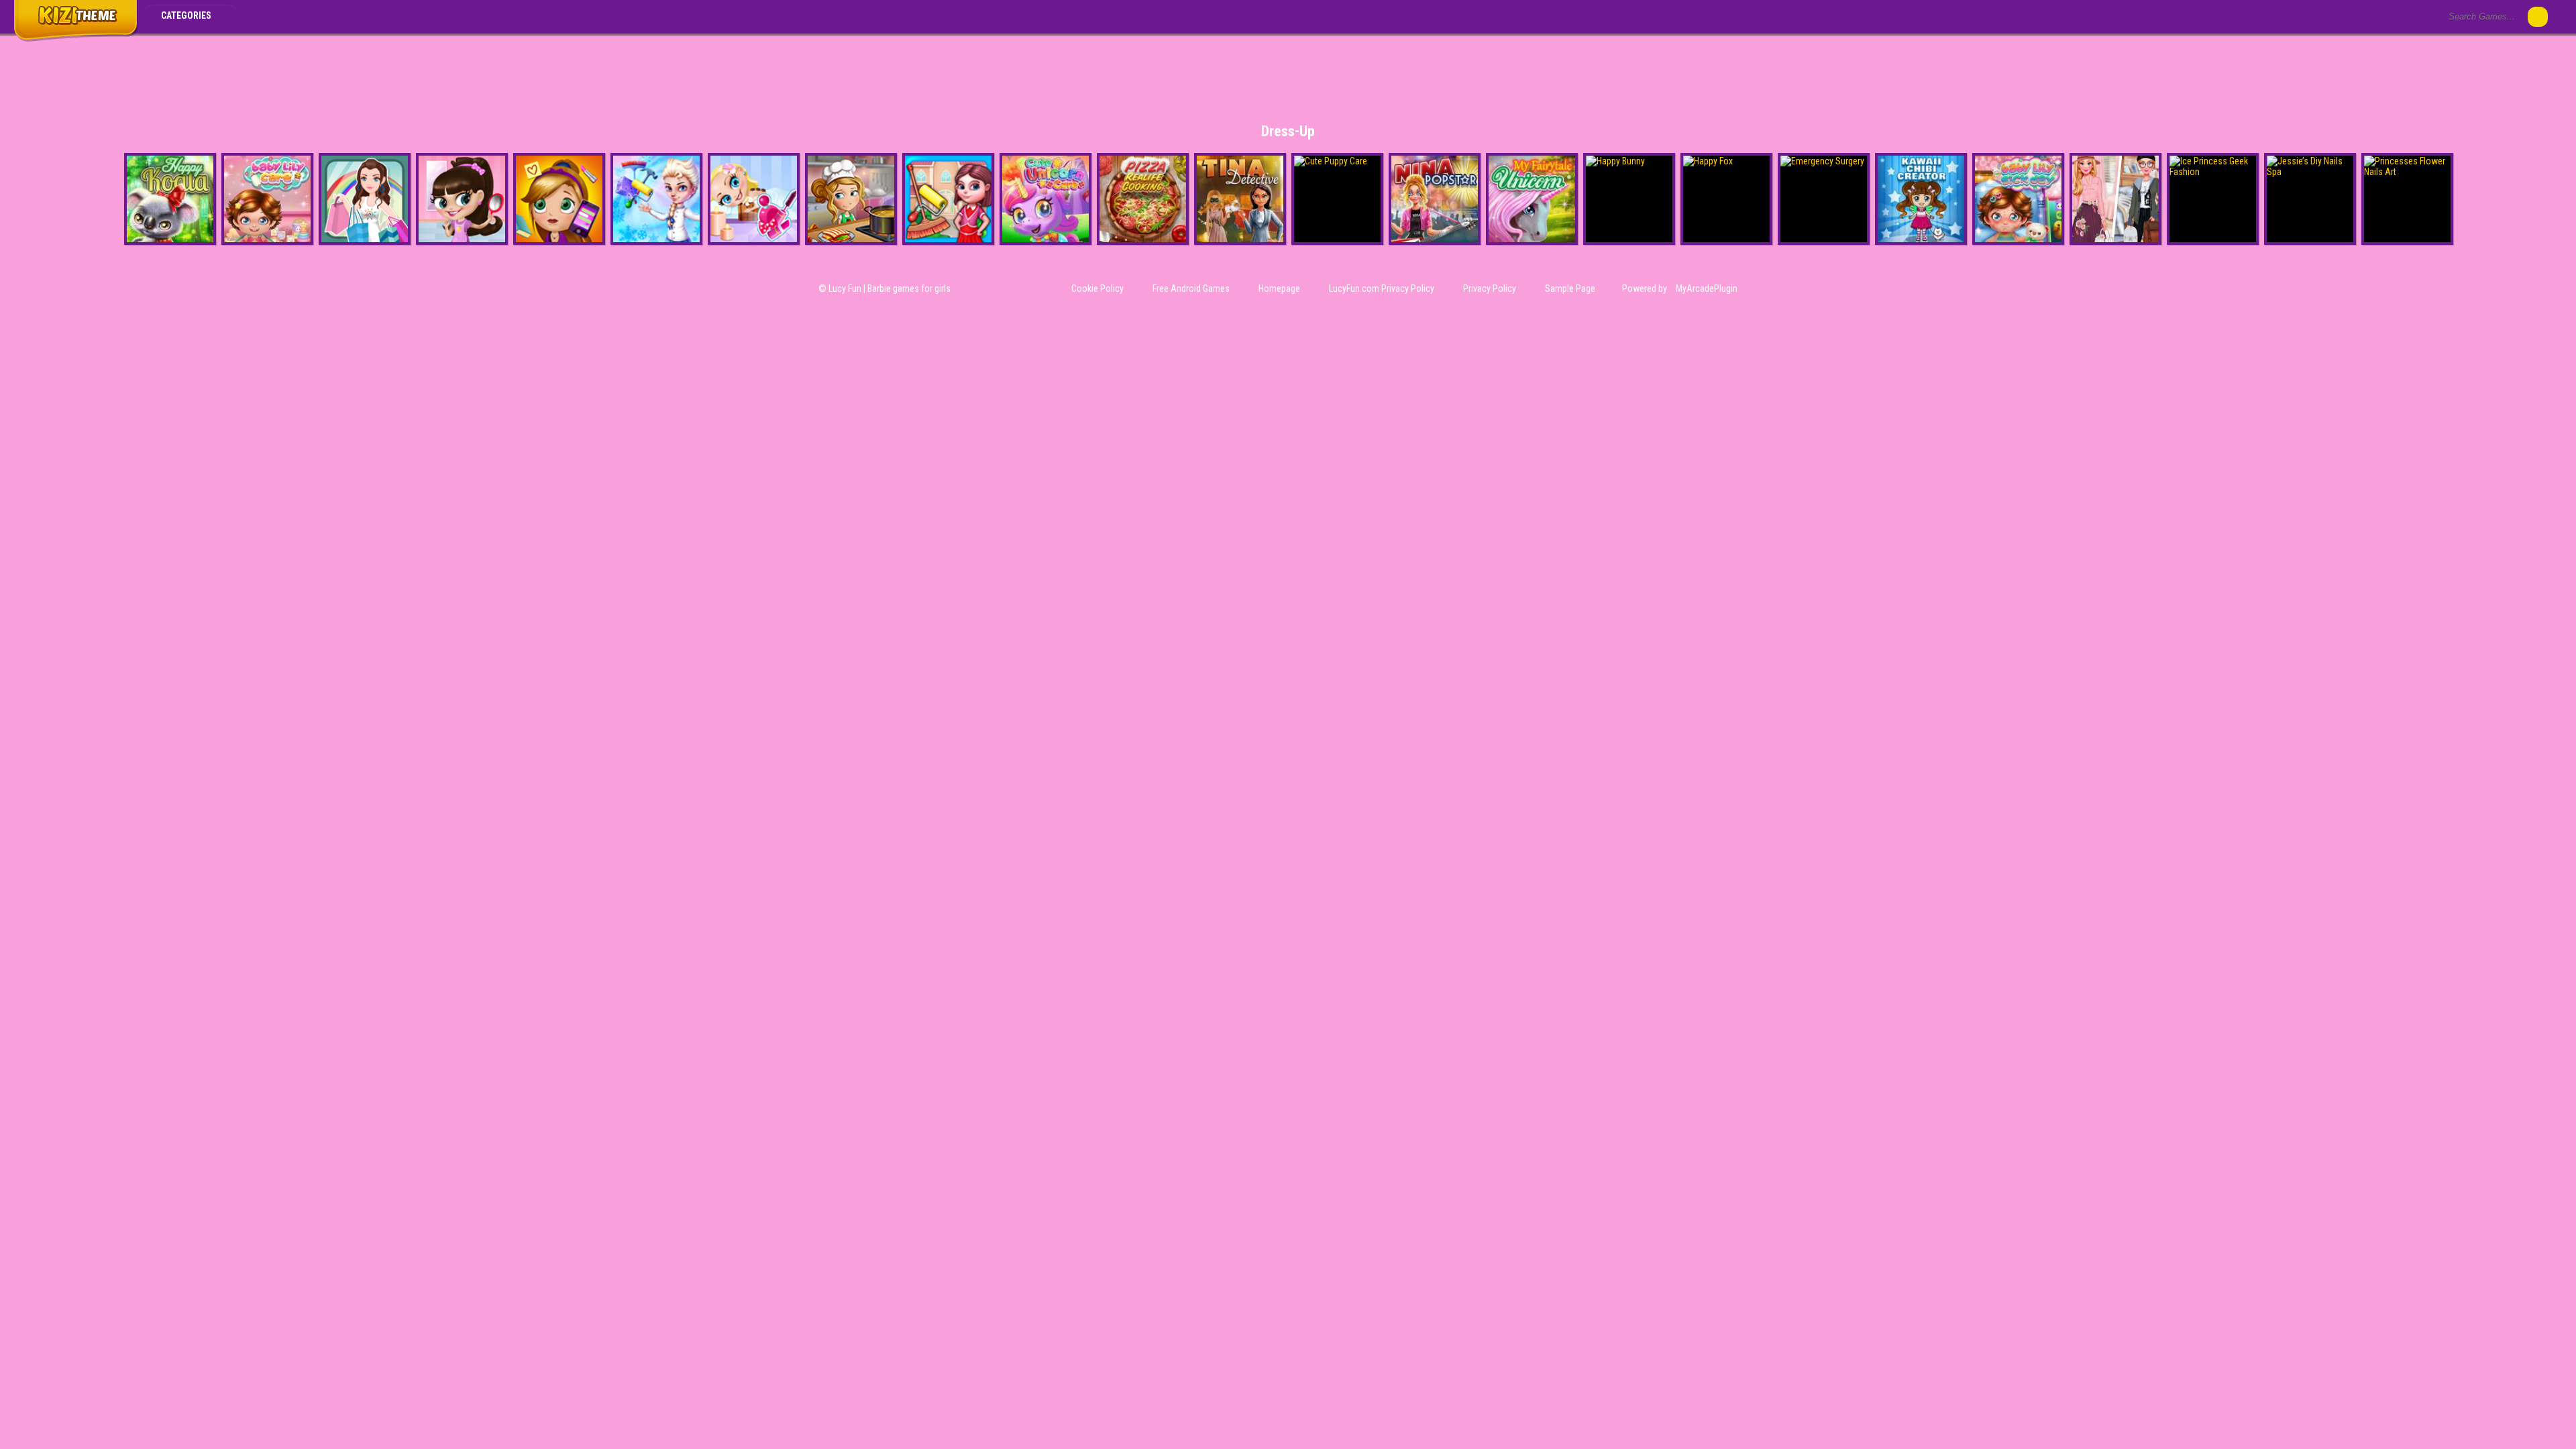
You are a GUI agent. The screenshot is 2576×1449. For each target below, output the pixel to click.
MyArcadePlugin (1707, 288)
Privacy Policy (1490, 288)
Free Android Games (1191, 288)
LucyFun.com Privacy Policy (1382, 288)
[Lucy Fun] (75, 39)
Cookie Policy (1097, 288)
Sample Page (1570, 288)
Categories (187, 15)
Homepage (1279, 288)
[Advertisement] (1288, 70)
